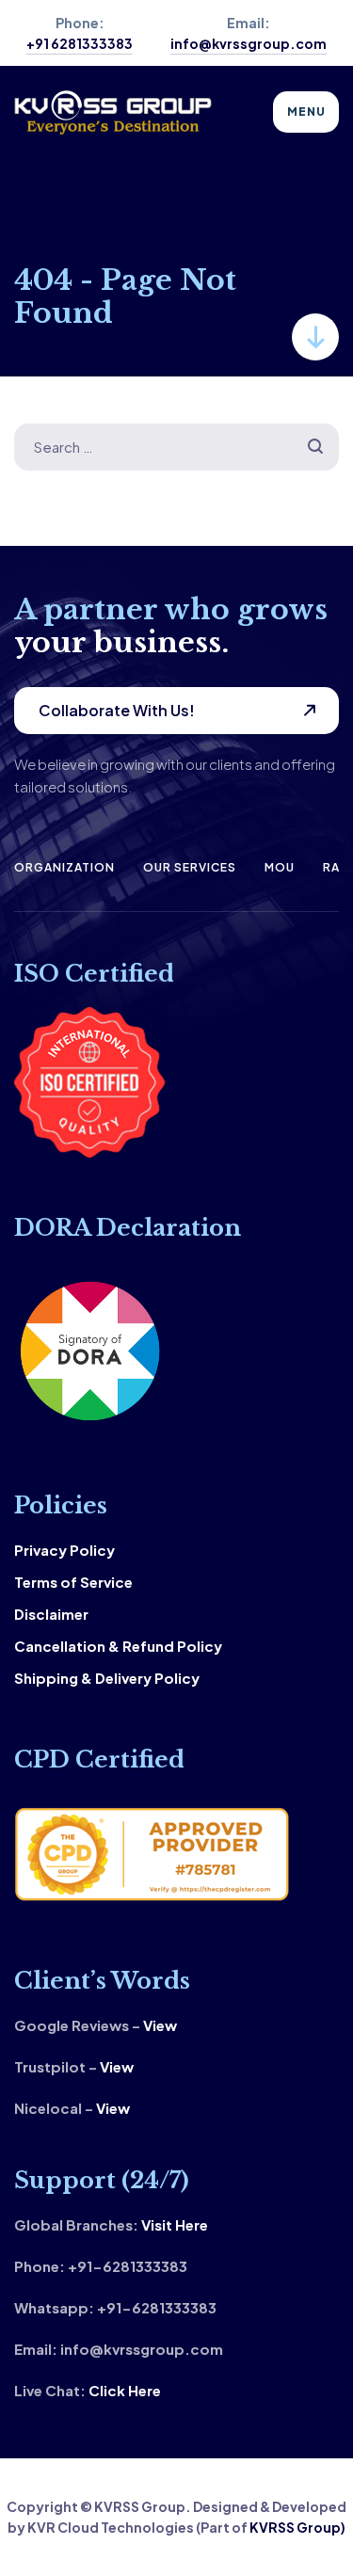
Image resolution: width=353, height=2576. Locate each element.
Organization (64, 867)
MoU (280, 867)
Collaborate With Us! (117, 710)
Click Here (125, 2390)
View (160, 2025)
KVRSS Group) (297, 2527)
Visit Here (175, 2224)
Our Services (190, 867)
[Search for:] (176, 447)
